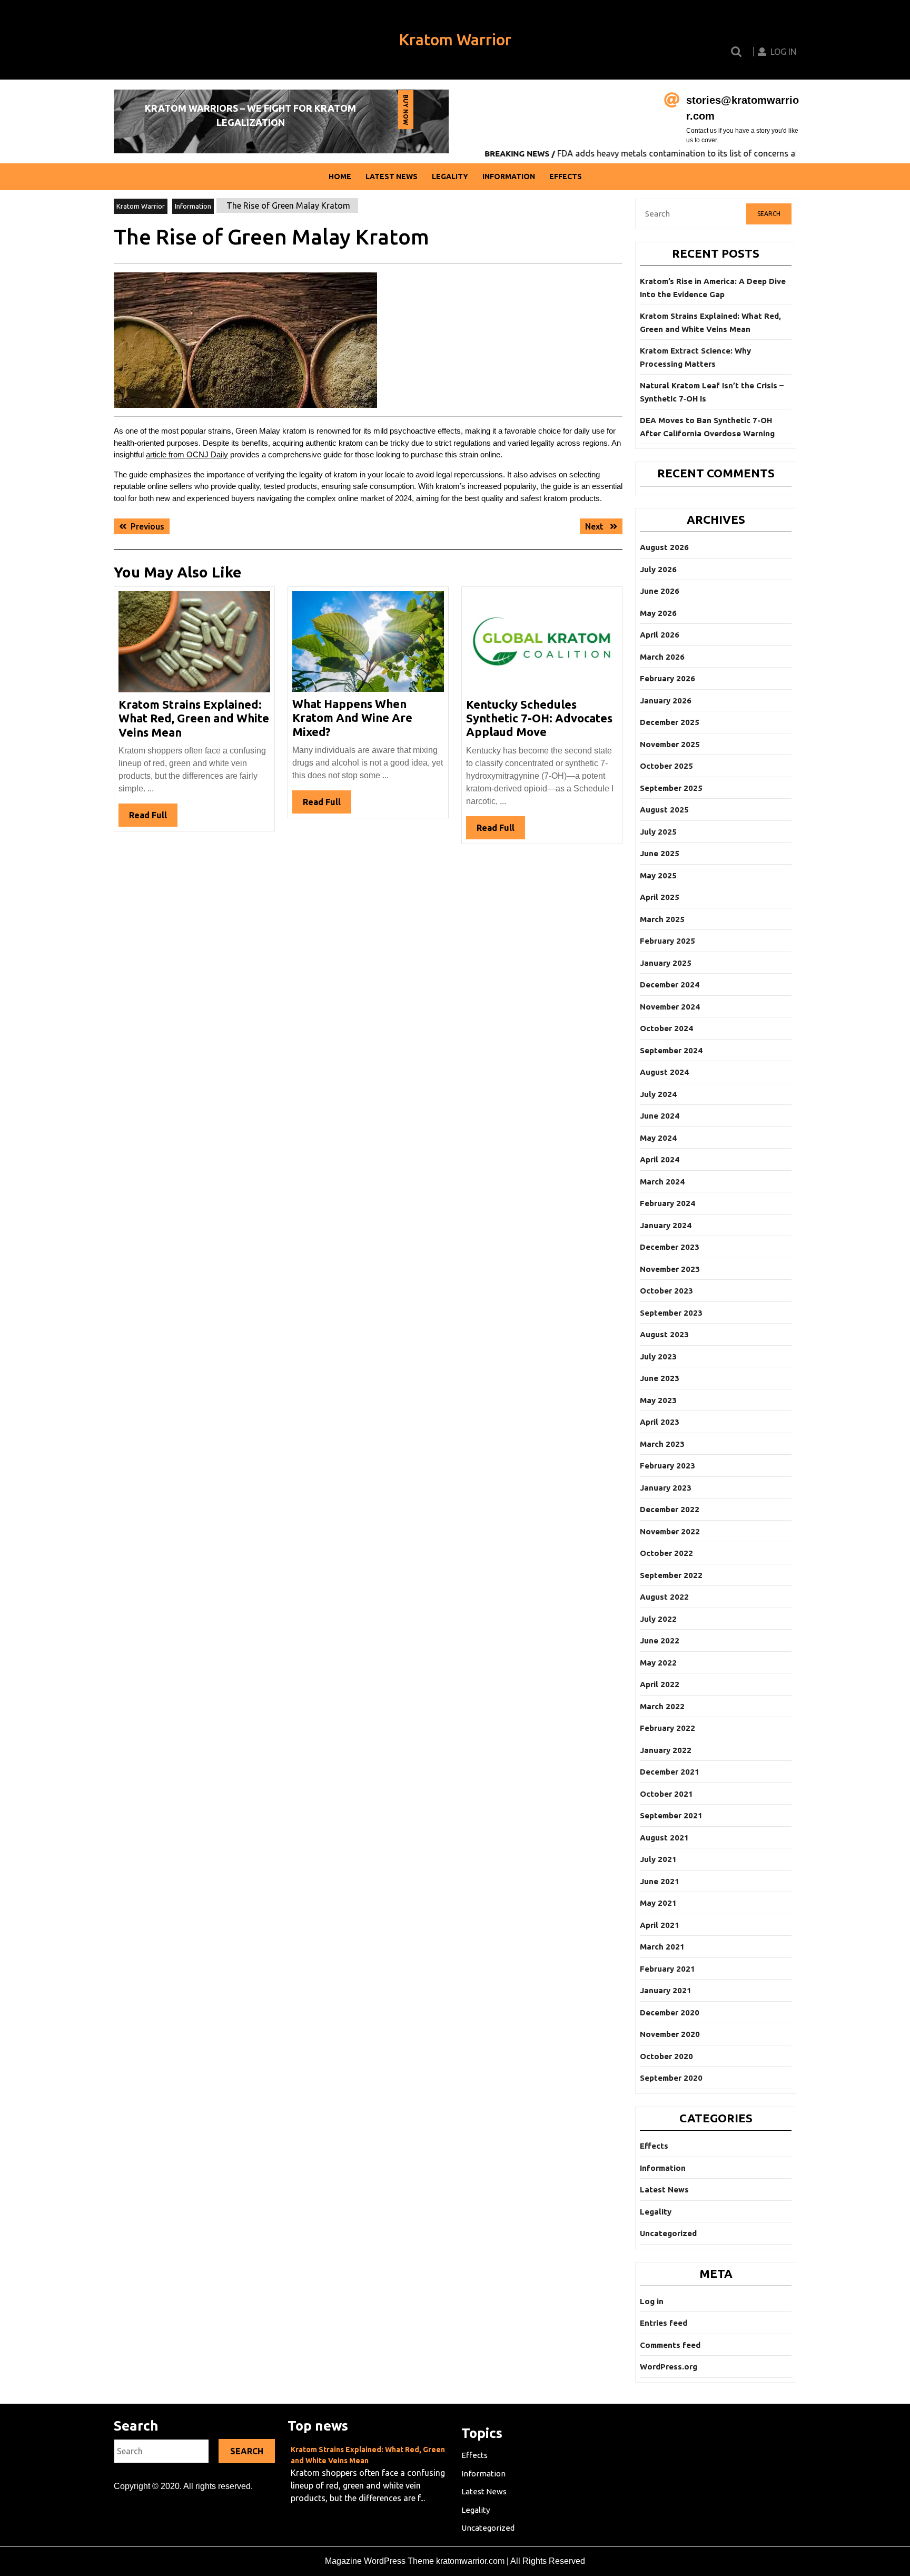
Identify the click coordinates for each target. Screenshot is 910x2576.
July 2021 (658, 1859)
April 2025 (660, 897)
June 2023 (660, 1378)
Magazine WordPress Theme (379, 2561)
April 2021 (660, 1925)
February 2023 (667, 1466)
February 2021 (667, 1969)
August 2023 (664, 1334)
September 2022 (671, 1575)
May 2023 (658, 1400)
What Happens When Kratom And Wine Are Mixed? (352, 718)
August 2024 (664, 1072)
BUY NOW (405, 112)
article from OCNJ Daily (187, 454)
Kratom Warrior (455, 40)
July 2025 (658, 832)
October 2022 (666, 1553)
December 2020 (670, 2012)
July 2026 (658, 569)
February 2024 (667, 1203)
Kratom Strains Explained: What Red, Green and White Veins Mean (194, 718)
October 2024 (666, 1028)
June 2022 (660, 1640)
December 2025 (670, 722)
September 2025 (671, 788)
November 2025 (670, 744)
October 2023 (666, 1291)
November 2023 (670, 1269)
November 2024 (670, 1007)
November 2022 (670, 1531)
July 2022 (658, 1619)
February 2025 (667, 941)
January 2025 (666, 963)
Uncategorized (668, 2233)
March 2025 (662, 919)
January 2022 (666, 1750)
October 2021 (666, 1794)
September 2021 (671, 1815)
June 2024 (660, 1116)
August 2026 (664, 547)
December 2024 (670, 985)
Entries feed (664, 2323)
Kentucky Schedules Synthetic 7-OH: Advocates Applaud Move (539, 718)
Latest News (392, 177)
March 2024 (662, 1182)
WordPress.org (669, 2367)
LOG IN (783, 52)
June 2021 (660, 1881)
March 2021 (662, 1947)
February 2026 (667, 678)
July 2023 (658, 1356)
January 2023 (666, 1488)
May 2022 (658, 1663)
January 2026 (666, 701)
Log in (652, 2301)
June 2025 (660, 853)
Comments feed (670, 2345)
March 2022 (662, 1706)
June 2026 (660, 591)
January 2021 (666, 1990)
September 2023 (671, 1313)
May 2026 (658, 613)
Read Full (153, 818)
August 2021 (664, 1838)
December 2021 (670, 1772)
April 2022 (660, 1684)
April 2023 (660, 1422)
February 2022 (667, 1728)
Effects (566, 177)
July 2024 (658, 1094)
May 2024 (658, 1138)
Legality (450, 177)
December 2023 (670, 1247)
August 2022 (664, 1597)
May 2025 (658, 875)
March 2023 (662, 1444)
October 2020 (666, 2056)
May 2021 (658, 1903)
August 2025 (664, 810)
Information (509, 177)
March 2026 (662, 657)
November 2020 (670, 2034)
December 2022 (670, 1509)
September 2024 (671, 1050)
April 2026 (660, 635)
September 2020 (671, 2078)
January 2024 (666, 1225)
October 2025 (666, 766)
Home (340, 177)
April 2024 (660, 1159)
